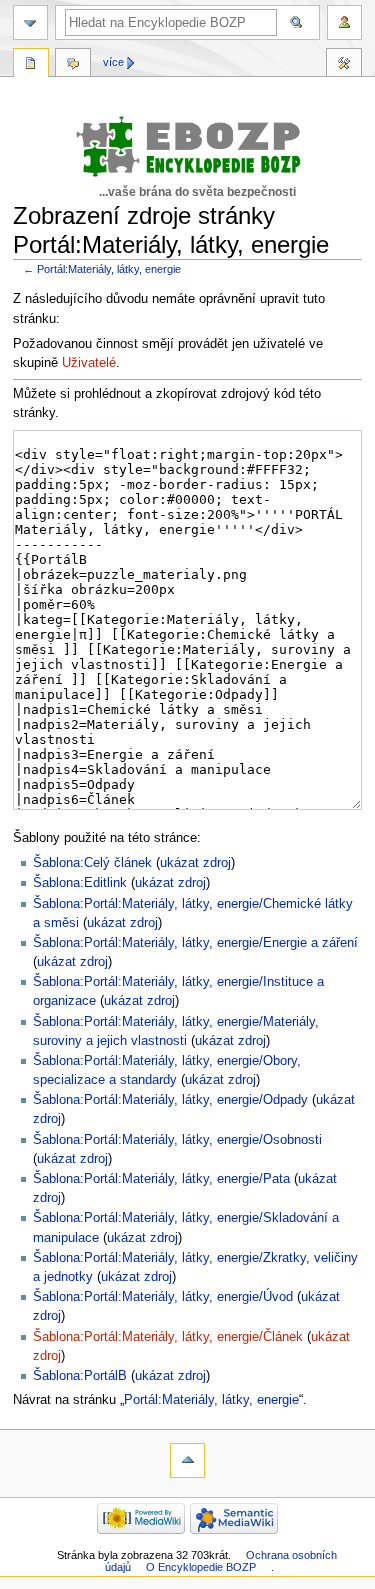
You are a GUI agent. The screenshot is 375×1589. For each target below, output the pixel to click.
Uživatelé (89, 363)
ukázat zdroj (195, 863)
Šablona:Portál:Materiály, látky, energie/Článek (168, 1337)
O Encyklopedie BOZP (201, 1567)
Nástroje (344, 65)
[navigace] (30, 22)
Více (113, 62)
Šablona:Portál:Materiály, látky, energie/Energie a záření (195, 943)
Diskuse (73, 65)
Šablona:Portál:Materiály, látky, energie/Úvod (163, 1297)
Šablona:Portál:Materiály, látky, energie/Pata (161, 1179)
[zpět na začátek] (187, 1460)
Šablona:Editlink (80, 883)
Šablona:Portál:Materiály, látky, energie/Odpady (170, 1100)
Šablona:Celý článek (92, 863)
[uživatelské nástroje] (344, 22)
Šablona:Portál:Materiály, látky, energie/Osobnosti (177, 1140)
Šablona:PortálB (80, 1376)
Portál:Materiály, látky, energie (109, 269)
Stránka (31, 65)
